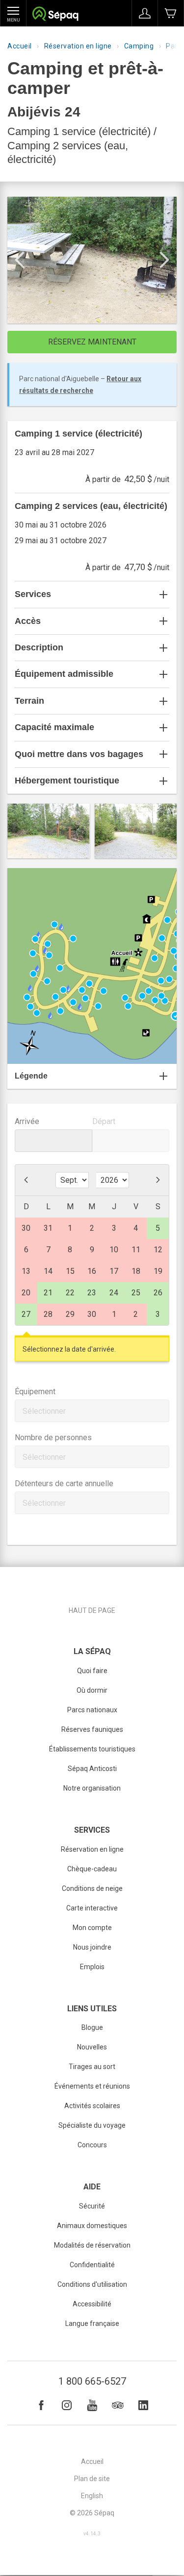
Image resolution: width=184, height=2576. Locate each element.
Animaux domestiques (92, 2226)
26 (158, 1293)
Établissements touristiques (92, 1749)
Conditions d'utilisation (92, 2284)
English (92, 2496)
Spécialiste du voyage (92, 2125)
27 (26, 1314)
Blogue (92, 2027)
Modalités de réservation (92, 2245)
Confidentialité (92, 2265)
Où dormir (92, 1690)
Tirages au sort (92, 2067)
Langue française (92, 2323)
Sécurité (92, 2206)
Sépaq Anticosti (92, 1769)
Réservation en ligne (78, 46)
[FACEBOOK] (41, 2405)
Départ (104, 1121)
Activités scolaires (92, 2106)
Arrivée (27, 1121)
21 (48, 1293)
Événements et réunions (92, 2086)
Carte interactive (92, 1908)
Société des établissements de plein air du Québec (55, 15)
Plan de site (92, 2479)
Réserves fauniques (92, 1729)
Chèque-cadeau (92, 1869)
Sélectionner (44, 1411)
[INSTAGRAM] (67, 2405)
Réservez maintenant (92, 342)
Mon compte (92, 1928)
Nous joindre (92, 1947)
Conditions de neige (92, 1888)
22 (70, 1293)
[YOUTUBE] (92, 2405)
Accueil (20, 46)
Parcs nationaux (92, 1710)
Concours (92, 2145)
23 (92, 1293)
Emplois (92, 1967)
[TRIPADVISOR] (118, 2405)
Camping (139, 46)
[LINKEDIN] (143, 2405)
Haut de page (92, 1610)
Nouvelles (92, 2047)
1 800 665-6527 (92, 2381)
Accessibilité (92, 2304)
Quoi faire (92, 1671)
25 (136, 1293)
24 (114, 1293)
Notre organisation (92, 1788)
